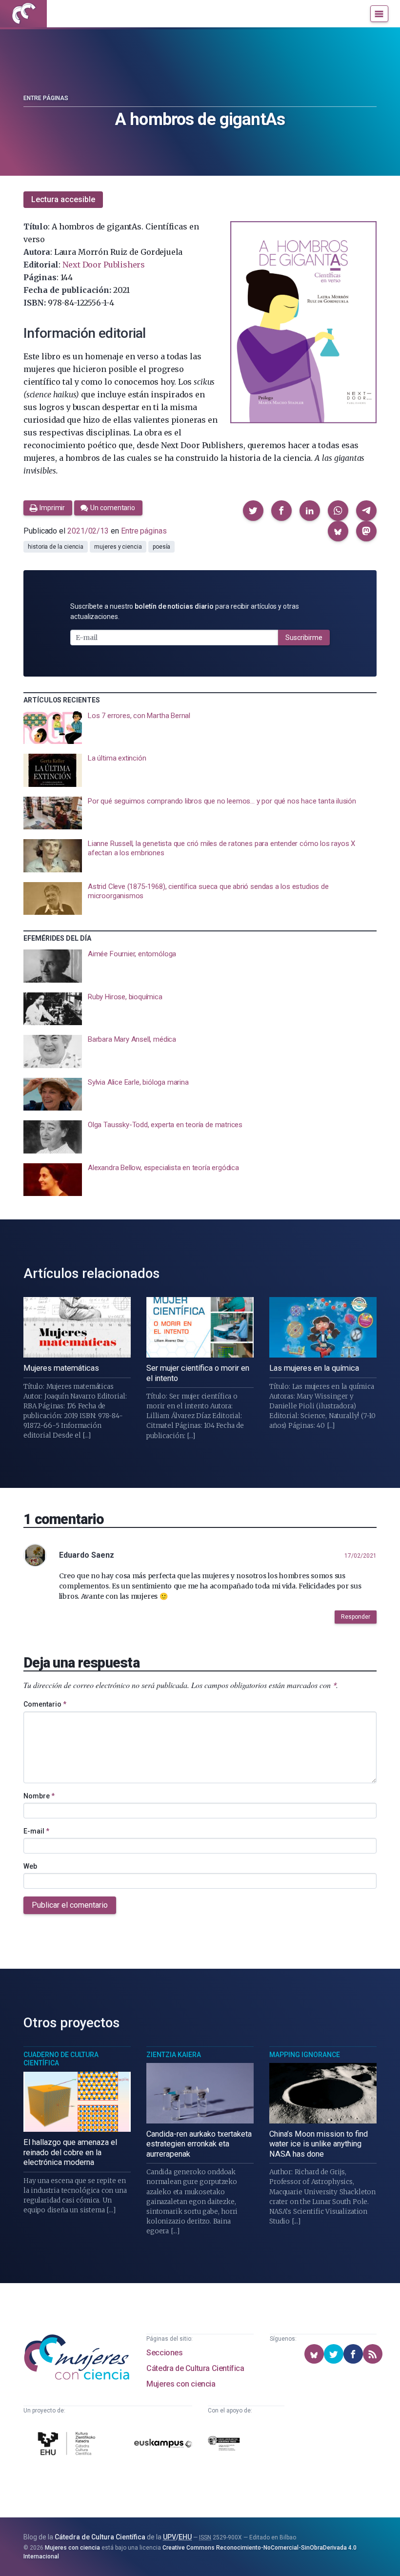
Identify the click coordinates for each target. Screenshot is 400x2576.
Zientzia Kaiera (174, 2055)
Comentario (45, 1704)
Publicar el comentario (70, 1905)
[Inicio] (23, 14)
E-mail (36, 1831)
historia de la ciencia (56, 547)
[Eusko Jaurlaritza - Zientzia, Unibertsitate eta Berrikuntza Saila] (224, 2445)
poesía (162, 547)
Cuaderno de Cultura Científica (61, 2059)
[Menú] (379, 14)
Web (30, 1866)
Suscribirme (304, 638)
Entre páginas (46, 98)
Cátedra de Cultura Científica (195, 2368)
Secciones (164, 2353)
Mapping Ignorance (305, 2055)
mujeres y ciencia (118, 547)
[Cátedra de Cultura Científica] (68, 2445)
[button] (253, 511)
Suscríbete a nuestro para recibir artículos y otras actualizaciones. (185, 611)
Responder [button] (356, 1617)
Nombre (39, 1796)
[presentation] (200, 728)
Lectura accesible (63, 199)
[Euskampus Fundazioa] (163, 2445)
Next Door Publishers (104, 265)
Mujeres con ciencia (181, 2384)
